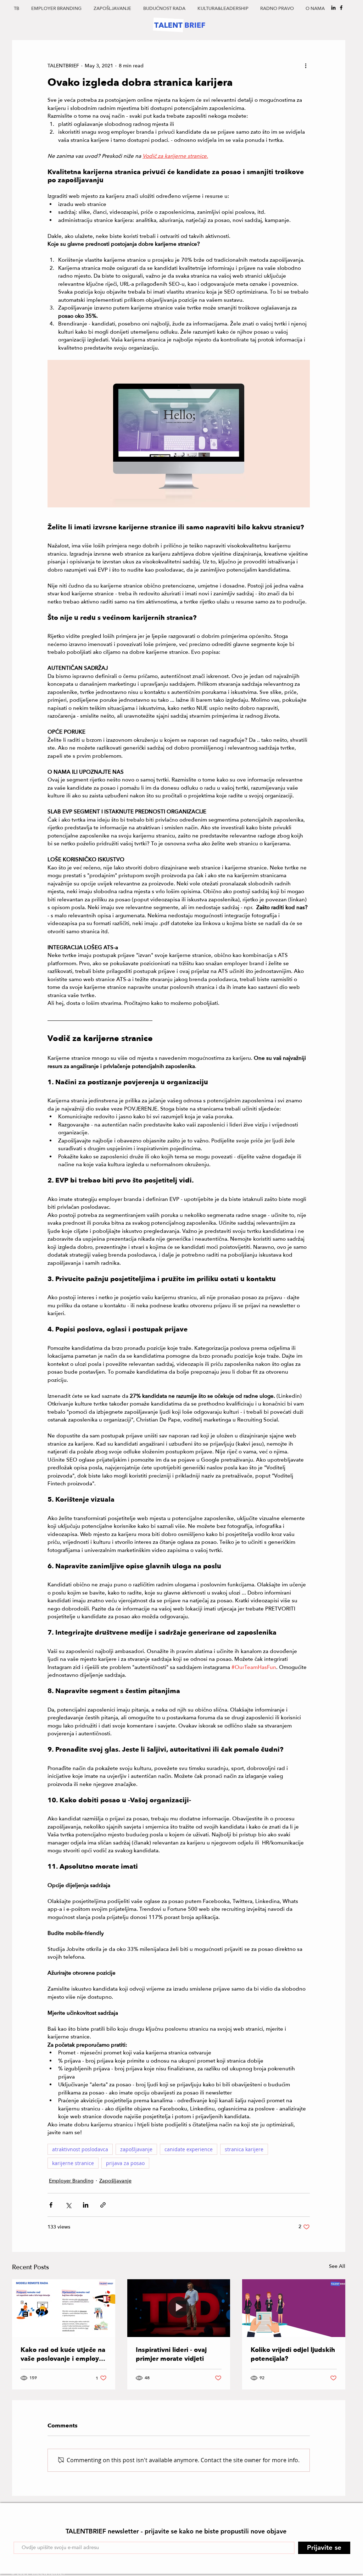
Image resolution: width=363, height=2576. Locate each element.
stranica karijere (244, 2149)
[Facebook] (341, 8)
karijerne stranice (73, 2163)
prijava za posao (125, 2163)
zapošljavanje (136, 2149)
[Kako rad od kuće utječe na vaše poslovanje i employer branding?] (64, 2308)
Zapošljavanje (115, 2181)
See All (337, 2266)
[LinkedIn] (333, 8)
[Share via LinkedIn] (86, 2205)
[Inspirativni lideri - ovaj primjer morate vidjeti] (179, 2308)
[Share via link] (103, 2205)
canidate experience (189, 2149)
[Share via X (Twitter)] (68, 2205)
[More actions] (306, 66)
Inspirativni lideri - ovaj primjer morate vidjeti (171, 2354)
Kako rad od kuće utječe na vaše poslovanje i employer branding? (63, 2354)
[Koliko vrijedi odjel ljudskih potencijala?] (294, 2308)
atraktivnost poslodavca (80, 2149)
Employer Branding (71, 2181)
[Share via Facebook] (51, 2205)
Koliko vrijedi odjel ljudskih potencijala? (293, 2354)
